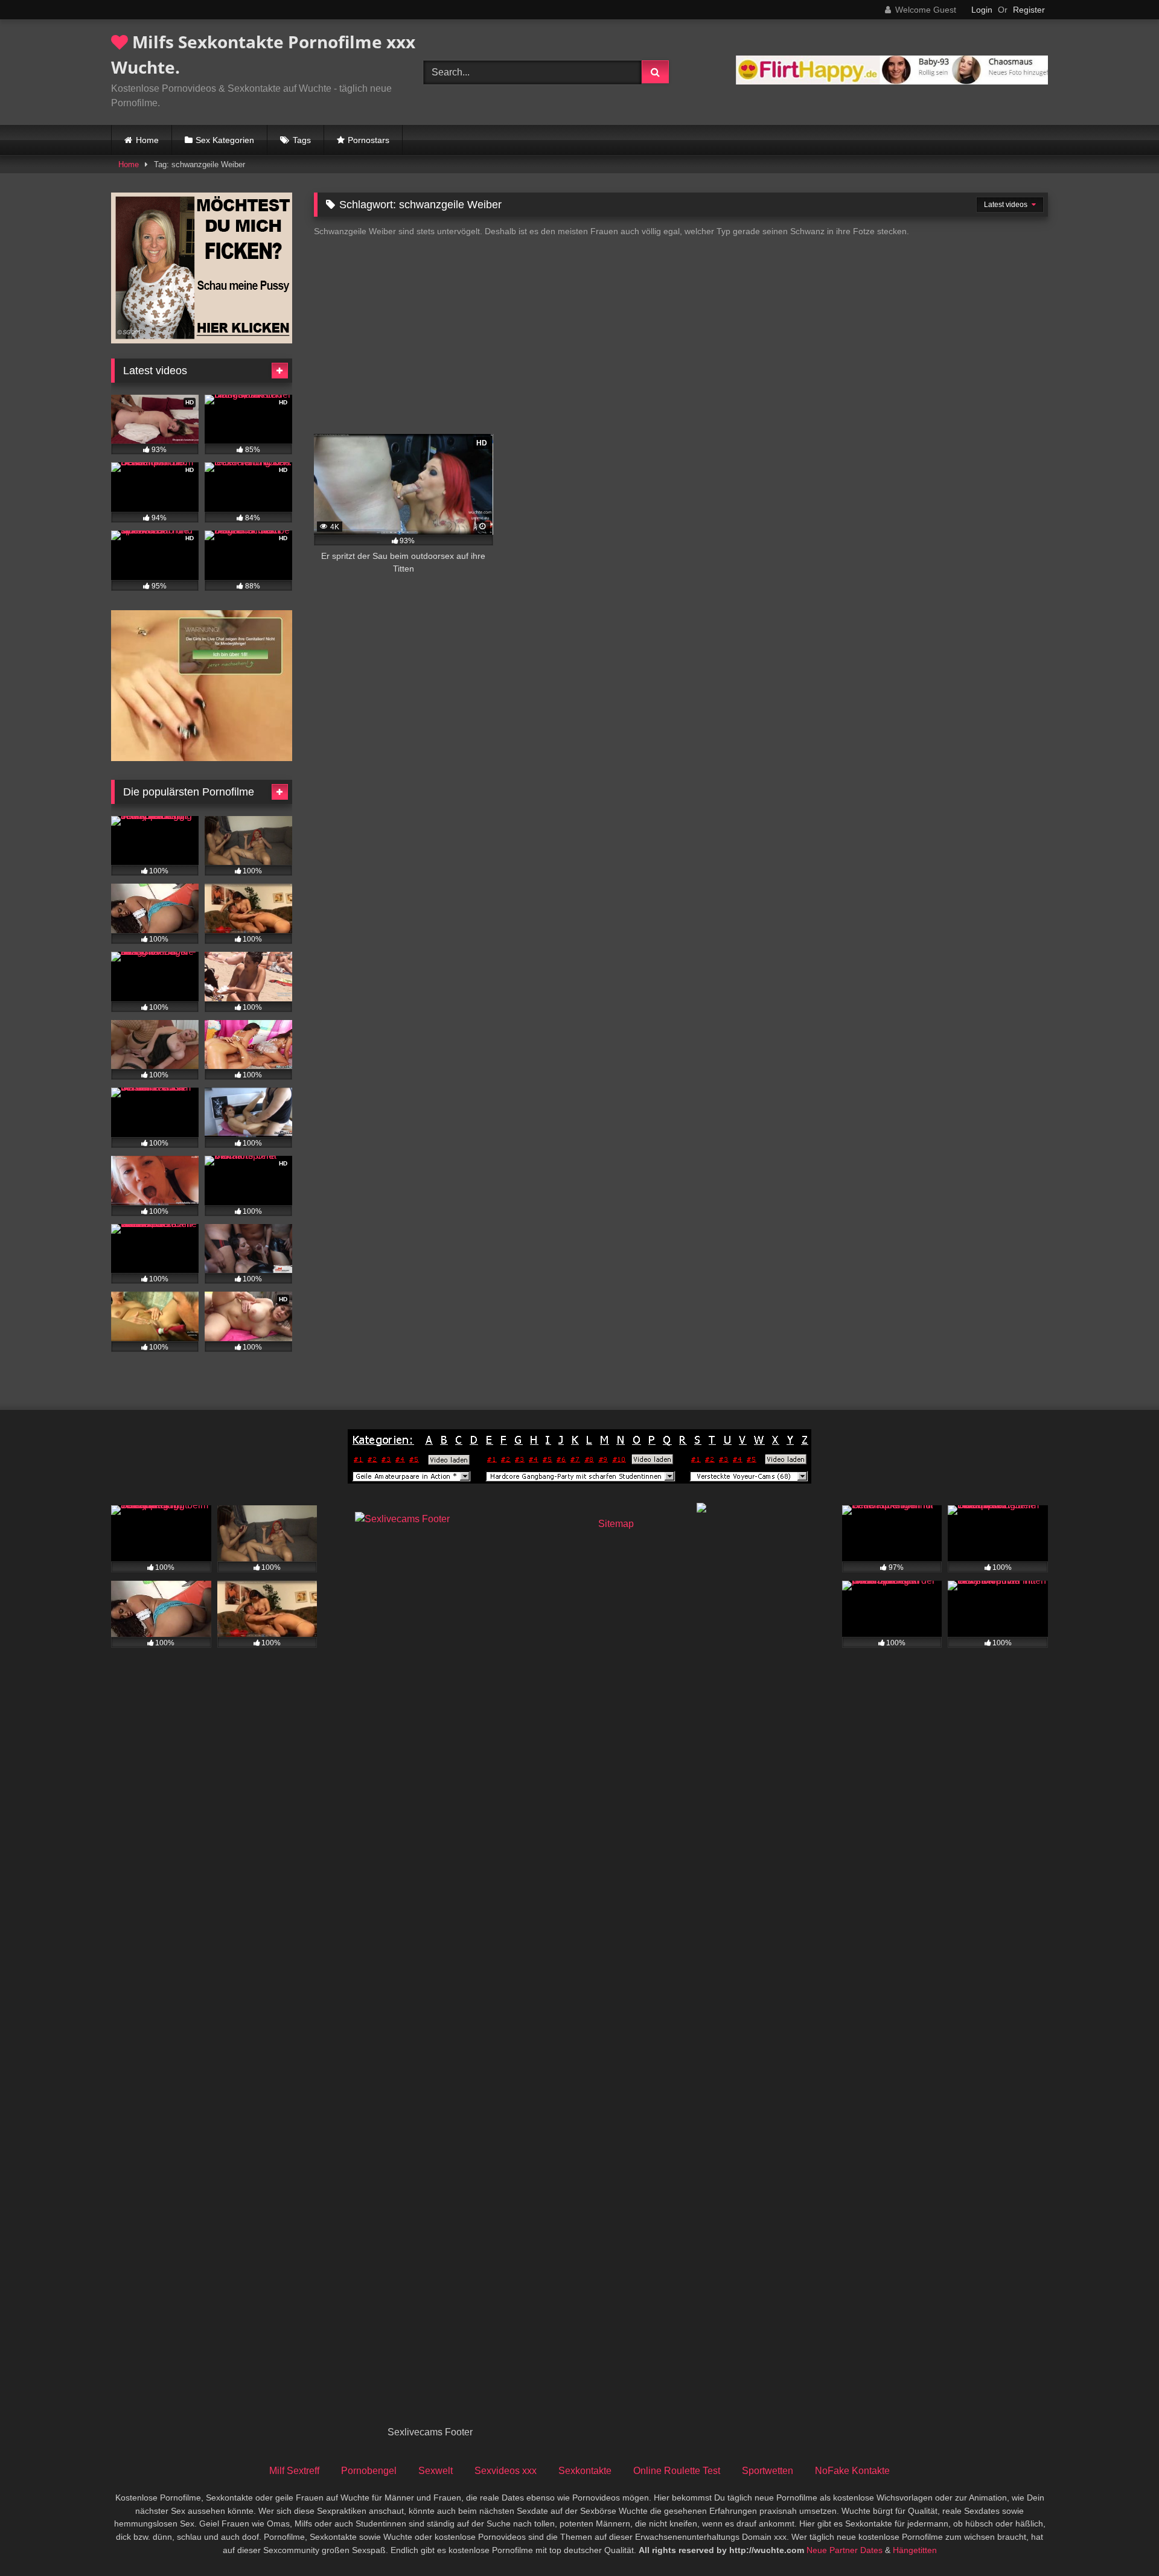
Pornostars (369, 140)
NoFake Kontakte (852, 2471)
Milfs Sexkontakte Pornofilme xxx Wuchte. (263, 54)
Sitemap (616, 1524)
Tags (302, 140)
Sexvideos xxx (506, 2471)
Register (1029, 10)
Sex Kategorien (225, 140)
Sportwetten (768, 2471)
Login (982, 10)
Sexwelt (436, 2471)
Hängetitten (915, 2550)
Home (147, 140)
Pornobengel (369, 2471)
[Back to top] (1122, 2540)
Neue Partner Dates (845, 2550)
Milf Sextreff (294, 2471)
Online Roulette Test (677, 2471)
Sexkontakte (585, 2471)
